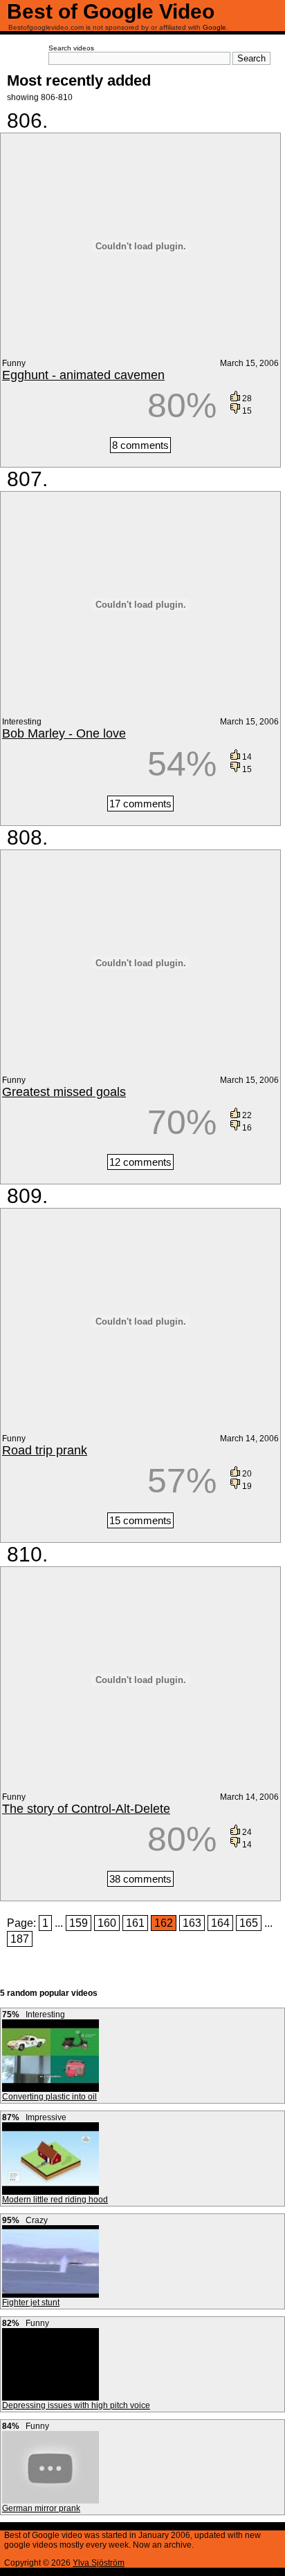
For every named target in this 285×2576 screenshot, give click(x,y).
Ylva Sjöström (99, 2563)
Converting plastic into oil (49, 2097)
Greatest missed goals (64, 1092)
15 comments (140, 1520)
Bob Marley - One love (64, 733)
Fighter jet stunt (31, 2303)
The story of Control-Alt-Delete (86, 1809)
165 (249, 1923)
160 (107, 1923)
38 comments (140, 1879)
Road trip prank (45, 1450)
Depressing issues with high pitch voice (76, 2405)
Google (214, 27)
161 (135, 1923)
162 (164, 1923)
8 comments (140, 445)
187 (20, 1939)
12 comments (140, 1162)
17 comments (140, 804)
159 (79, 1923)
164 (220, 1923)
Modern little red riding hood (55, 2200)
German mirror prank (41, 2508)
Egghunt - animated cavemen (83, 375)
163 (192, 1923)
